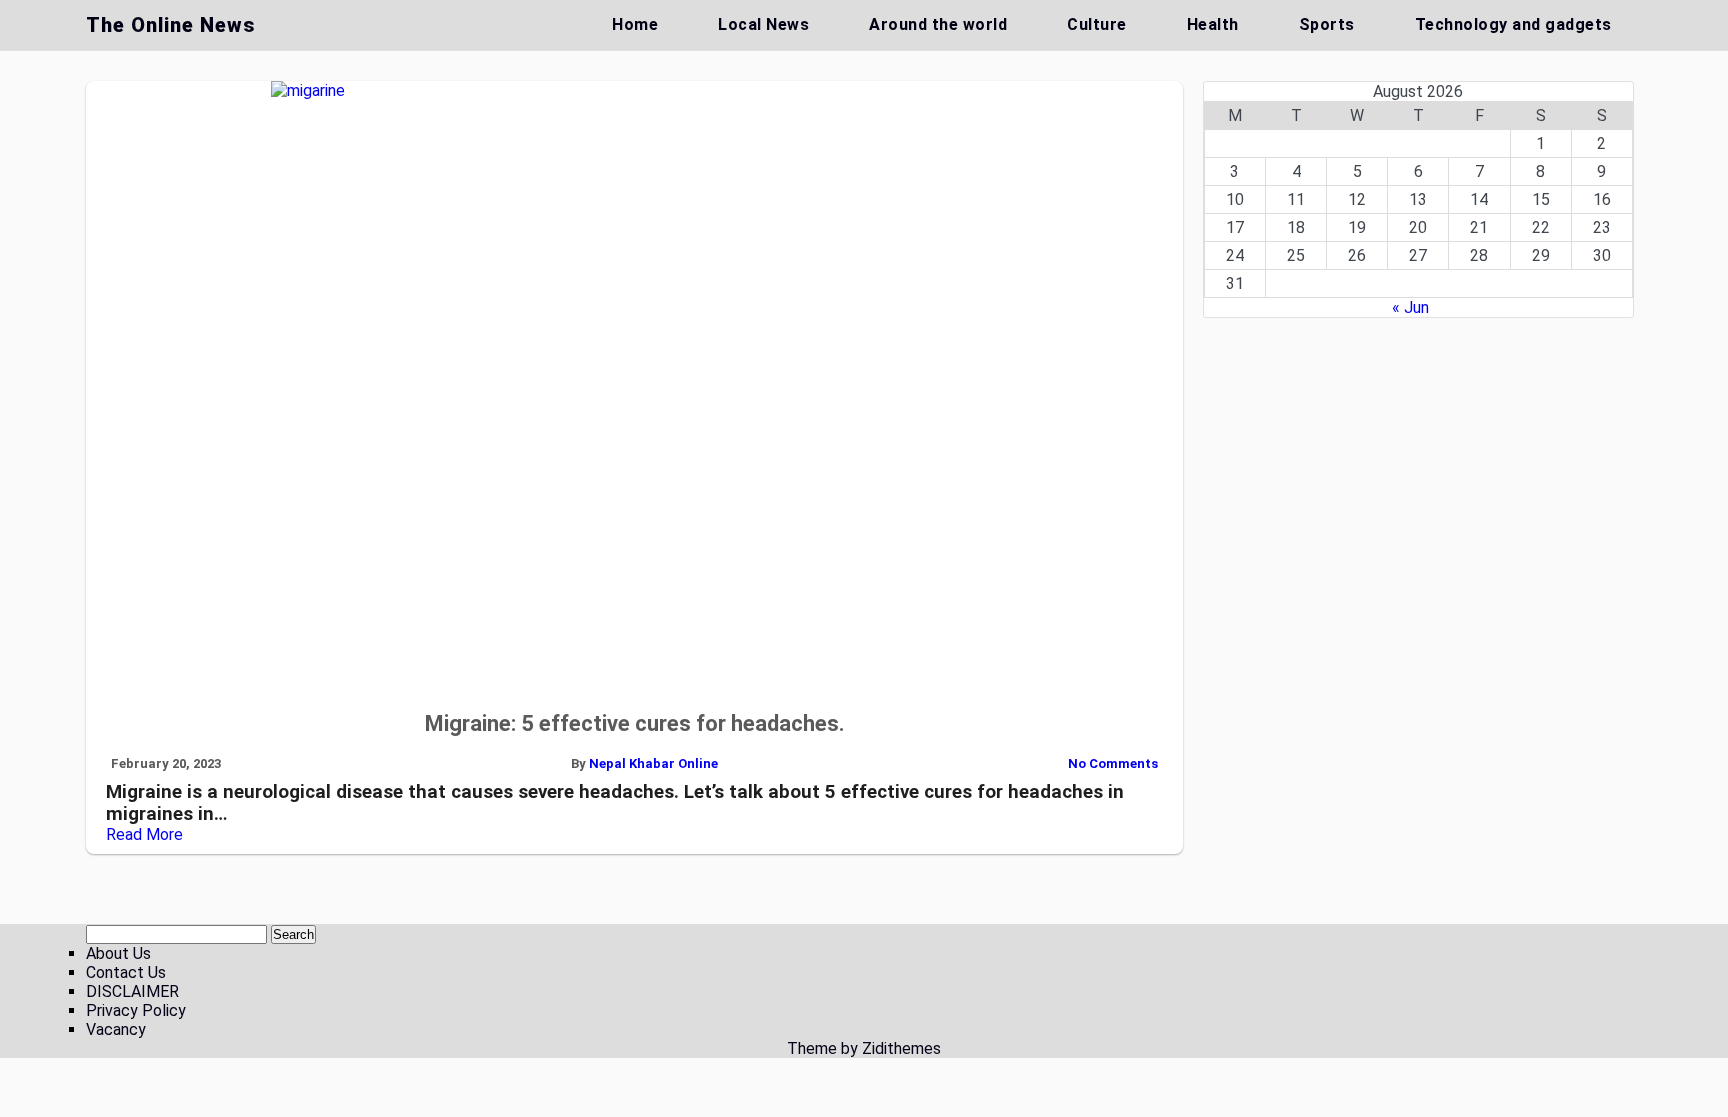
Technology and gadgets (1513, 24)
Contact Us (126, 972)
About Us (118, 953)
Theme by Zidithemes (864, 1048)
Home (635, 24)
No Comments (1113, 763)
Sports (1327, 24)
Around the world (938, 24)
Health (1213, 24)
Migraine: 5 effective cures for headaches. (635, 723)
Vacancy (116, 1029)
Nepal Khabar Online (653, 763)
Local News (763, 24)
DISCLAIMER (132, 991)
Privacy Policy (136, 1010)
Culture (1097, 24)
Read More (144, 834)
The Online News (170, 25)
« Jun (1410, 307)
